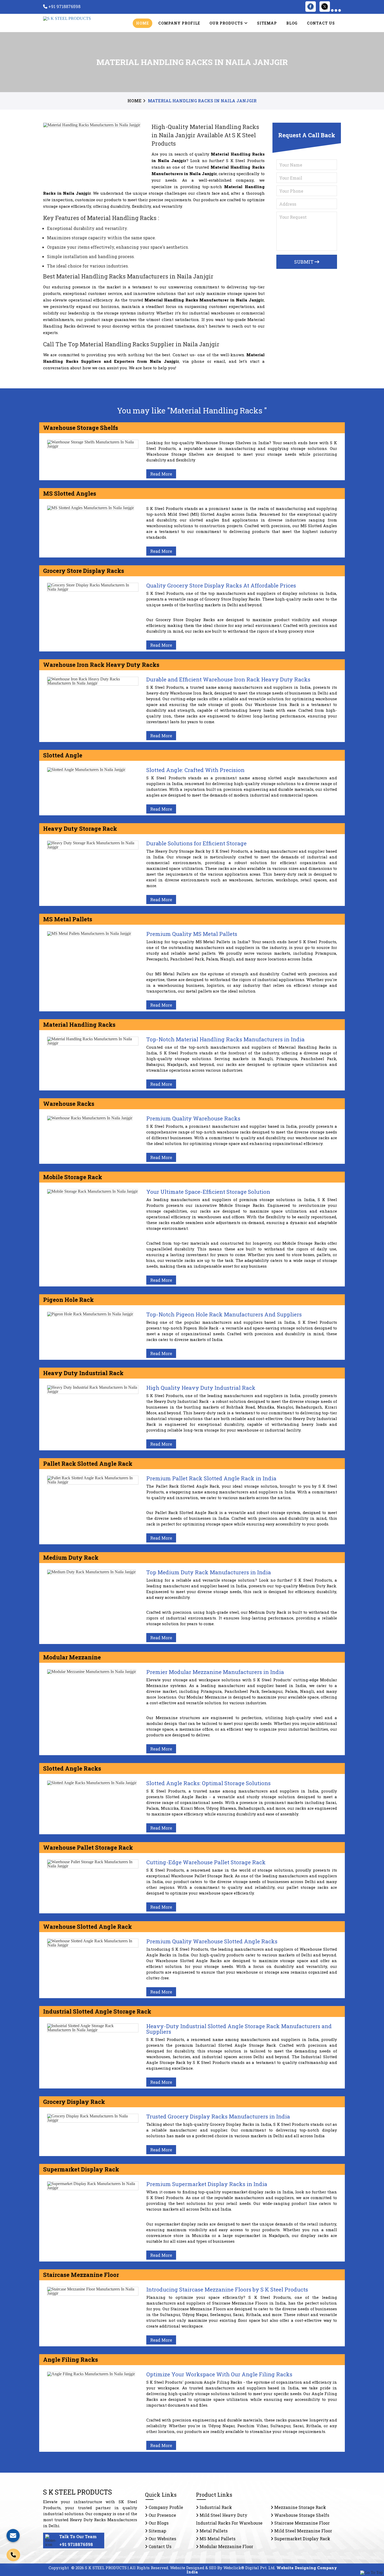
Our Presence (162, 2515)
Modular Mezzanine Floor (226, 2546)
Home (142, 23)
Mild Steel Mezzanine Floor (303, 2531)
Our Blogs (158, 2523)
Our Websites (162, 2539)
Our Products (227, 23)
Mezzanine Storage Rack (300, 2507)
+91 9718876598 (76, 2544)
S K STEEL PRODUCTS (78, 2492)
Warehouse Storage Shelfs (301, 2515)
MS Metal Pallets (217, 2539)
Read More (161, 474)
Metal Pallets (213, 2531)
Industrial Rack (215, 2507)
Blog (292, 23)
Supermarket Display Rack (302, 2539)
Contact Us (321, 23)
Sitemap (267, 23)
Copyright (59, 2568)
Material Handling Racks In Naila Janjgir (202, 101)
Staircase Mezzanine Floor (301, 2523)
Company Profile (179, 23)
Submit (304, 262)
